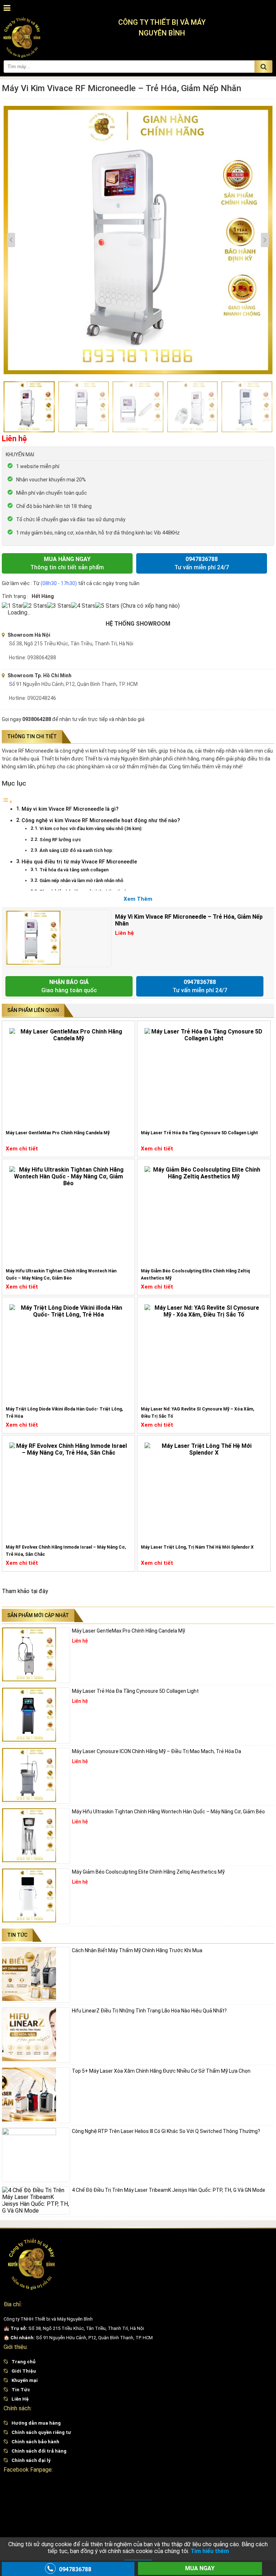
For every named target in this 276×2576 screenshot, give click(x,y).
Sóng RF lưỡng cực (60, 840)
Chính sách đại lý (31, 2460)
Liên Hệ (20, 2399)
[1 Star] (12, 606)
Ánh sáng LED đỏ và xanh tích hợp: (76, 850)
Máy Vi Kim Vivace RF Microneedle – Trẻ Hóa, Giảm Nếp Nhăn (189, 920)
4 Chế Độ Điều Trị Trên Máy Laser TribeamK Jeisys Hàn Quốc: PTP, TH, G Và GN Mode (169, 2190)
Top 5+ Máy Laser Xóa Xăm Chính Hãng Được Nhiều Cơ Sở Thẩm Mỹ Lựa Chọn (161, 2071)
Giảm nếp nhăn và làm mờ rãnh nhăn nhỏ (81, 880)
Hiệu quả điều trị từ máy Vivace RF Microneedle (79, 862)
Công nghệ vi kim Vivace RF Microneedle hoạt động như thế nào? (101, 821)
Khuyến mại (25, 2380)
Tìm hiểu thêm (210, 2551)
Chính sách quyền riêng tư (41, 2432)
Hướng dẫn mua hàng (36, 2423)
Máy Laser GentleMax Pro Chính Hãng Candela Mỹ (58, 1133)
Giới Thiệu (24, 2371)
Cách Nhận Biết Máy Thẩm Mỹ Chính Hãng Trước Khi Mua (137, 1950)
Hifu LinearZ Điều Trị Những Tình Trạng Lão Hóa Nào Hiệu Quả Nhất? (149, 2011)
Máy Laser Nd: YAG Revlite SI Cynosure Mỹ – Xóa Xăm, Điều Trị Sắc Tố (197, 1413)
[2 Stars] (35, 606)
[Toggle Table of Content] (7, 802)
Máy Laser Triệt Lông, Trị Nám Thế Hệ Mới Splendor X (197, 1547)
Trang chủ (24, 2362)
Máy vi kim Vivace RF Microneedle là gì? (70, 809)
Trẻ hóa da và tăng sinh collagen (74, 870)
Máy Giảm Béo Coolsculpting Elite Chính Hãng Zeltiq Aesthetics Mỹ (195, 1275)
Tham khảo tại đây (25, 1591)
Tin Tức (21, 2390)
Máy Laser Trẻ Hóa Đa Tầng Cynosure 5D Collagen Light (199, 1133)
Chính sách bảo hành (35, 2442)
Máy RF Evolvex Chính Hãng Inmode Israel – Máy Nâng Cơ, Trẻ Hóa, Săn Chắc (66, 1551)
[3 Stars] (59, 606)
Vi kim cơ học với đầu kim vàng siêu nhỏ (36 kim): (91, 828)
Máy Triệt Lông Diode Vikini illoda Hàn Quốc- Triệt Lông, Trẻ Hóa (64, 1413)
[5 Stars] (107, 606)
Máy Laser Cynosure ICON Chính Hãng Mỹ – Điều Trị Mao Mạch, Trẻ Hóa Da (157, 1751)
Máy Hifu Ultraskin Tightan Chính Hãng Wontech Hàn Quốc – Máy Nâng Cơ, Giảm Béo (61, 1275)
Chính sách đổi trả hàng (39, 2451)
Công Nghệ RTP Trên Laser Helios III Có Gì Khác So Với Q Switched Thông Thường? (166, 2131)
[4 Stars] (83, 606)
